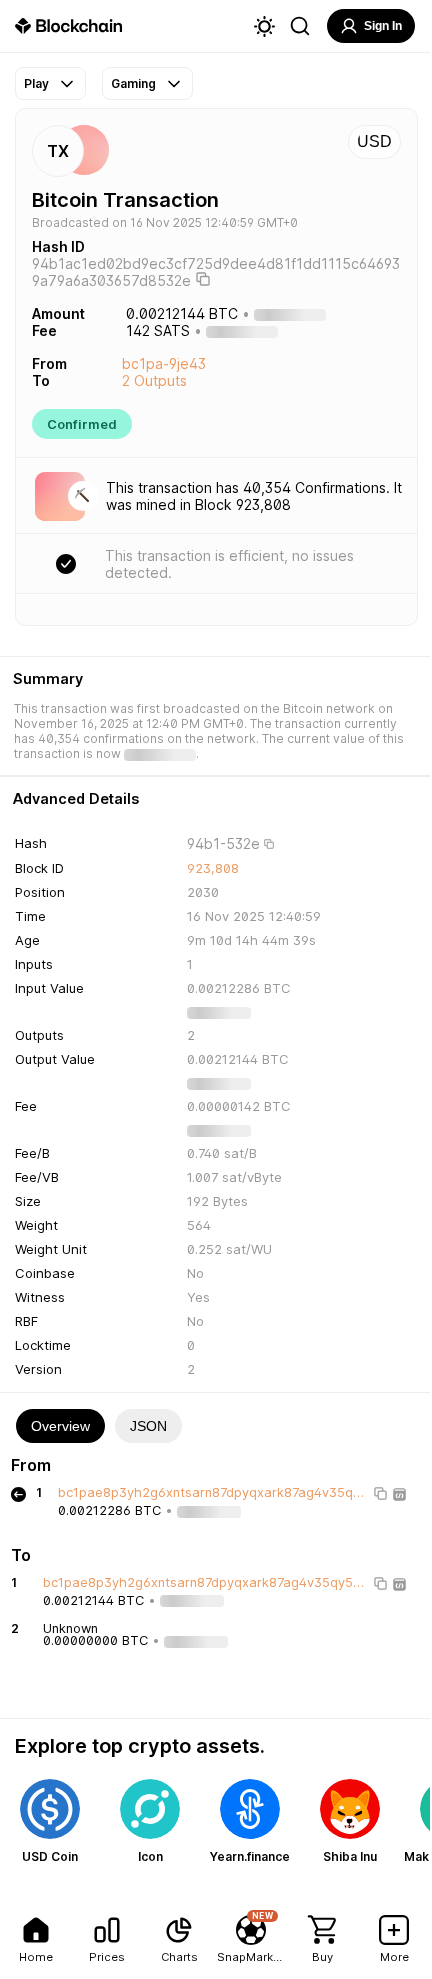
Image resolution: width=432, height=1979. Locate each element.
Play (36, 83)
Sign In (383, 26)
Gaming (133, 83)
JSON (148, 1426)
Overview (60, 1426)
